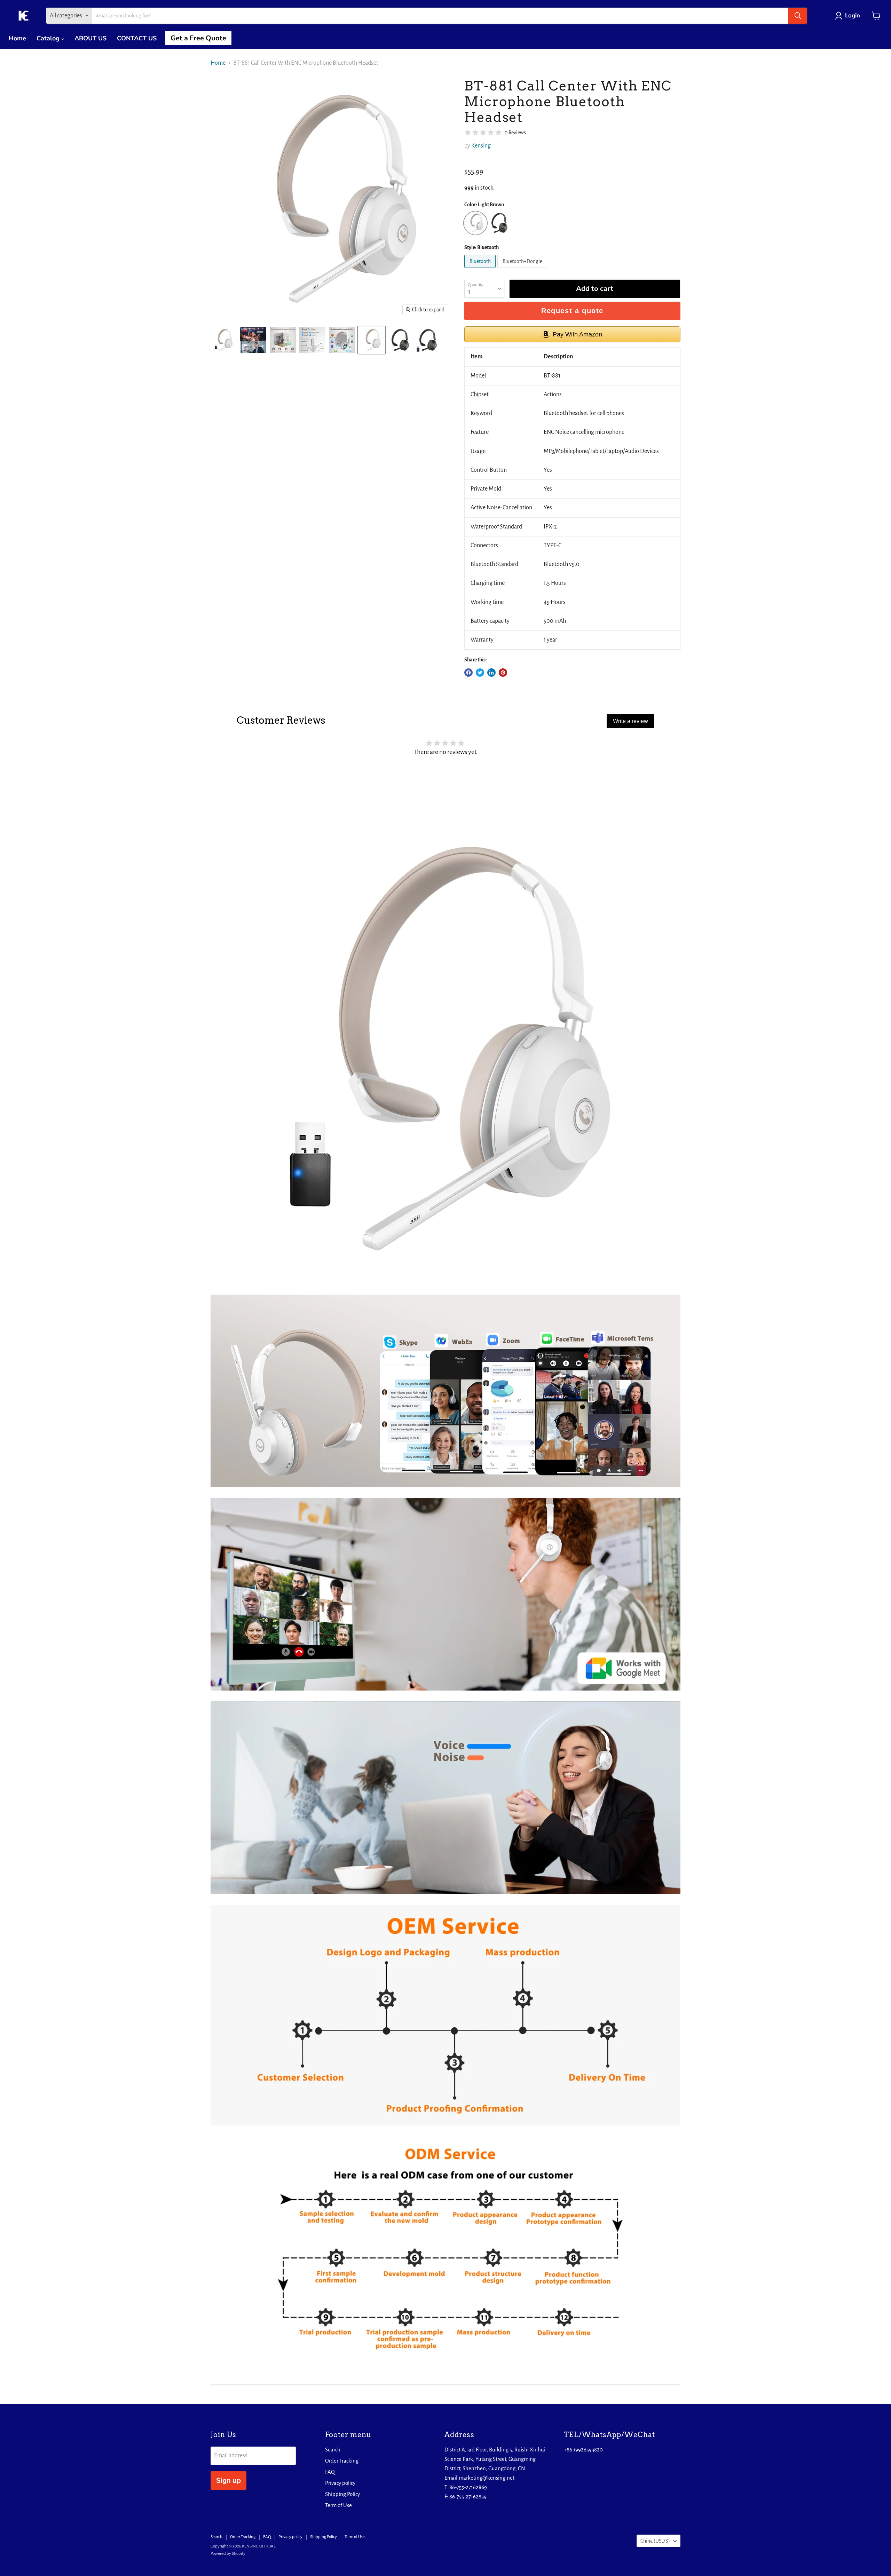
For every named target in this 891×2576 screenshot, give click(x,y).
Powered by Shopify (228, 2554)
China (655, 2541)
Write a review (630, 721)
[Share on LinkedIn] (491, 673)
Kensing (481, 146)
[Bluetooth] (481, 270)
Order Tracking (342, 2461)
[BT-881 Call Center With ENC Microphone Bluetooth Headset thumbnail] (224, 340)
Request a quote (572, 311)
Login (853, 15)
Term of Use (338, 2505)
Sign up (228, 2480)
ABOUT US (90, 38)
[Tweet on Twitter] (480, 673)
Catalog (49, 38)
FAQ (330, 2472)
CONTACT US (137, 38)
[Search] (798, 16)
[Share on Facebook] (468, 673)
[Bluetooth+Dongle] (523, 270)
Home (17, 38)
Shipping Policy (342, 2494)
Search (333, 2450)
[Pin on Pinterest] (503, 673)
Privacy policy (340, 2483)
